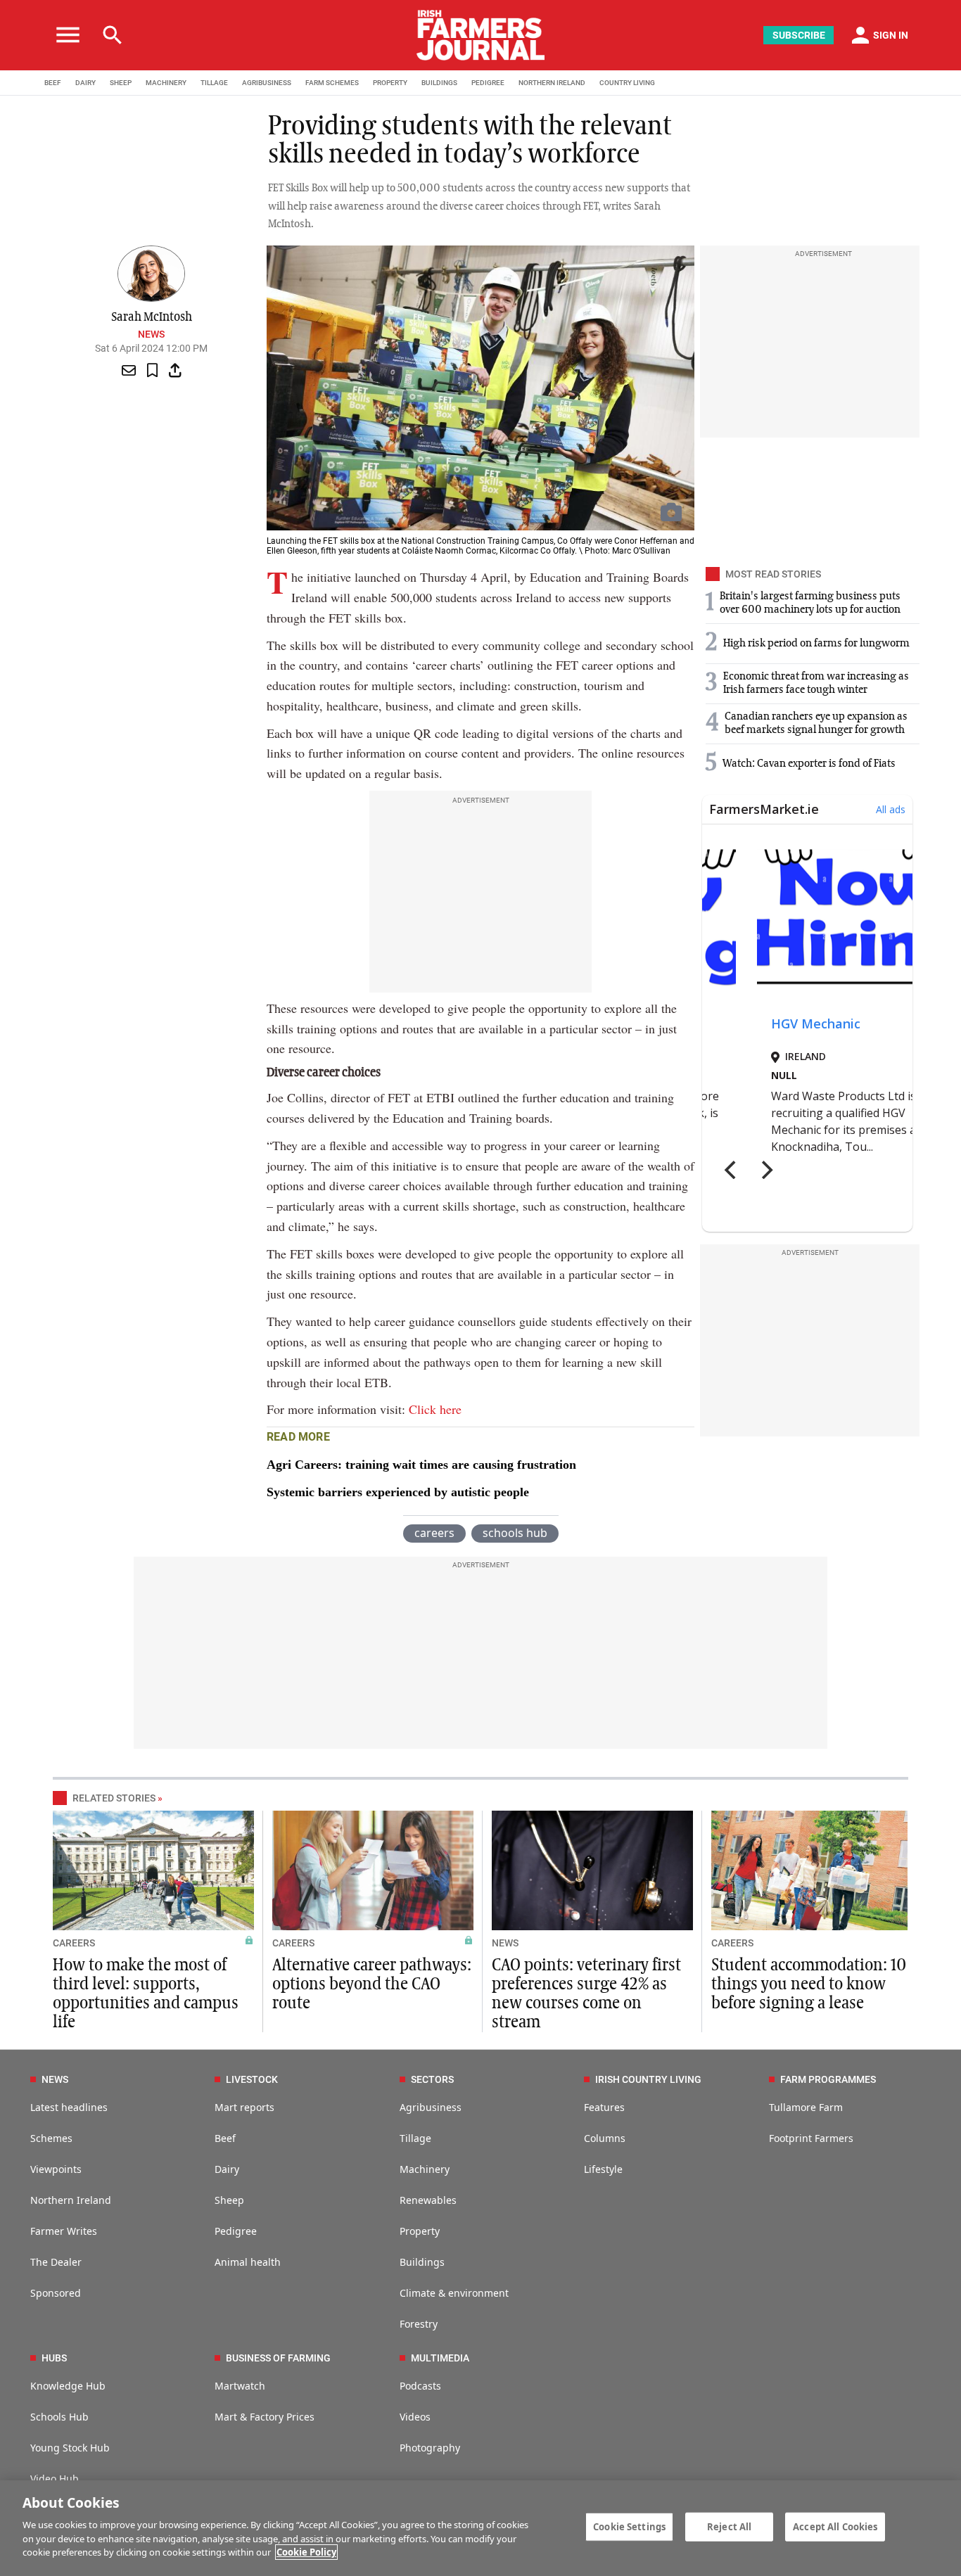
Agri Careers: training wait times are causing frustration (421, 1465)
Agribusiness (431, 2107)
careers (434, 1533)
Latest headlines (69, 2107)
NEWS (505, 1943)
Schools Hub (59, 2417)
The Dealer (56, 2262)
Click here (435, 1409)
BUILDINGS (439, 83)
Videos (415, 2417)
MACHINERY (166, 83)
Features (604, 2107)
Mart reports (244, 2107)
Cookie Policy (306, 2552)
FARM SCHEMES (332, 83)
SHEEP (121, 83)
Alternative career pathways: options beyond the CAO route (372, 1984)
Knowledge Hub (68, 2386)
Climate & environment (454, 2293)
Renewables (428, 2200)
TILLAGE (214, 83)
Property (420, 2231)
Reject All (729, 2526)
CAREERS (74, 1943)
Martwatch (240, 2386)
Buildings (422, 2262)
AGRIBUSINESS (267, 83)
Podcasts (420, 2386)
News (151, 334)
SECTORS (432, 2079)
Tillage (415, 2138)
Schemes (51, 2138)
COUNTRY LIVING (627, 83)
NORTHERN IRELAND (552, 83)
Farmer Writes (64, 2231)
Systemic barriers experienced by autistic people (398, 1492)
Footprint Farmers (811, 2138)
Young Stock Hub (70, 2448)
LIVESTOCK (252, 2079)
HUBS (54, 2358)
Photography (430, 2448)
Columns (605, 2138)
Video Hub (55, 2479)
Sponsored (56, 2293)
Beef (225, 2138)
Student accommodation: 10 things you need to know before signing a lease (809, 1984)
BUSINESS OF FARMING (278, 2358)
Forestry (419, 2324)
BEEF (53, 83)
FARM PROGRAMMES (828, 2079)
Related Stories (114, 1798)
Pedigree (236, 2231)
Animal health (248, 2262)
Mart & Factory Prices (265, 2417)
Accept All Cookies (835, 2526)
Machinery (425, 2169)
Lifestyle (603, 2169)
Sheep (229, 2200)
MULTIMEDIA (440, 2358)
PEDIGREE (488, 83)
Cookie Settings (629, 2526)
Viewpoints (56, 2169)
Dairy (227, 2169)
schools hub (515, 1533)
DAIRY (85, 83)
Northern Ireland (71, 2200)
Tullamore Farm (806, 2107)
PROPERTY (390, 83)
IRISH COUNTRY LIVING (648, 2079)
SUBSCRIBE (799, 35)
